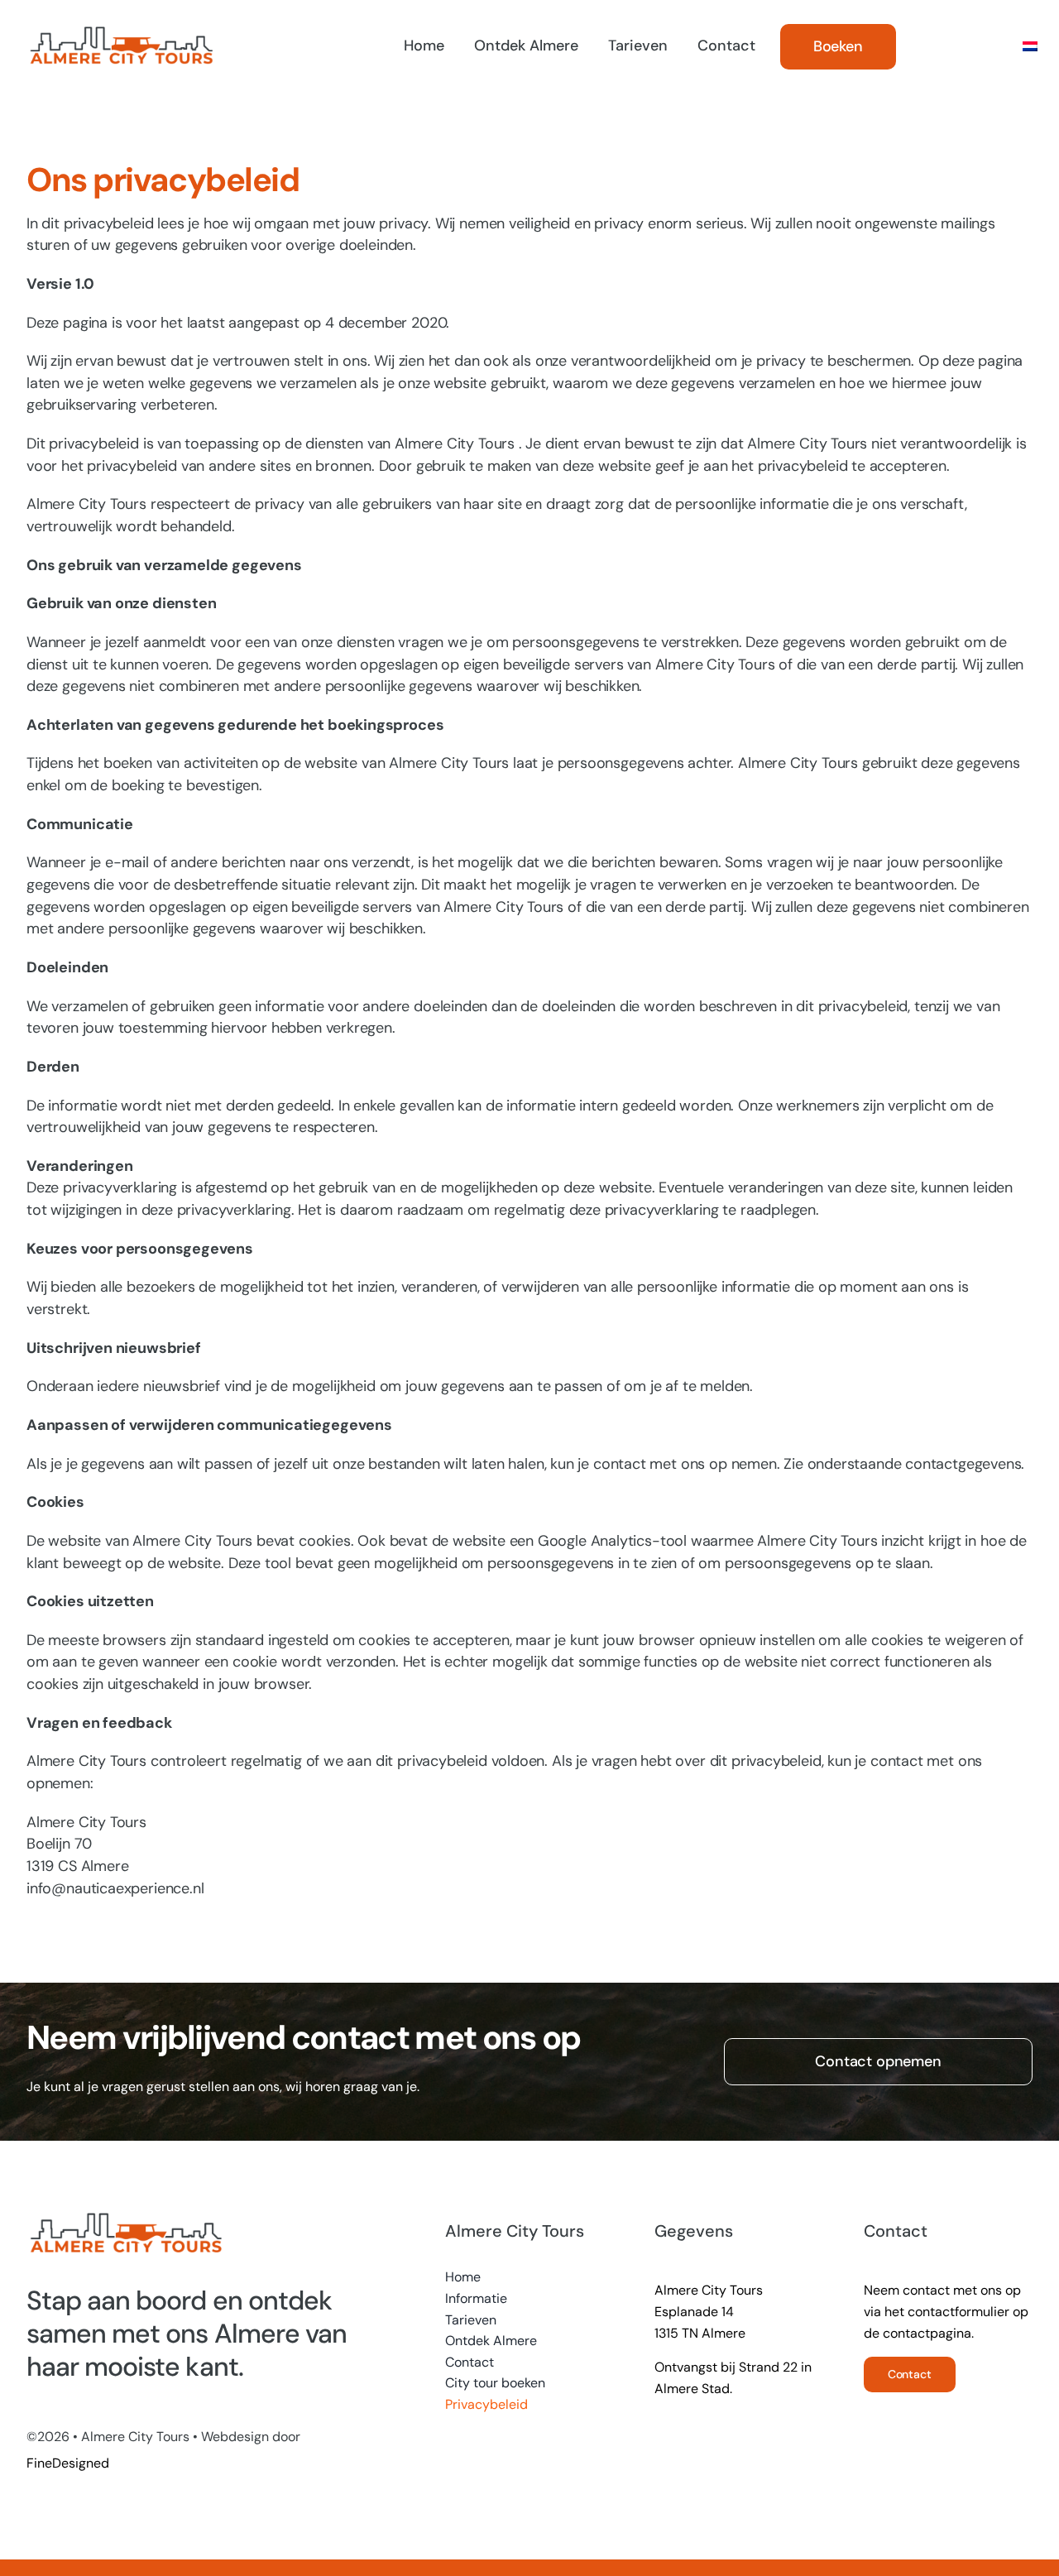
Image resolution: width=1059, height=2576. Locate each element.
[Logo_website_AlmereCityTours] (121, 30)
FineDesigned (68, 2463)
